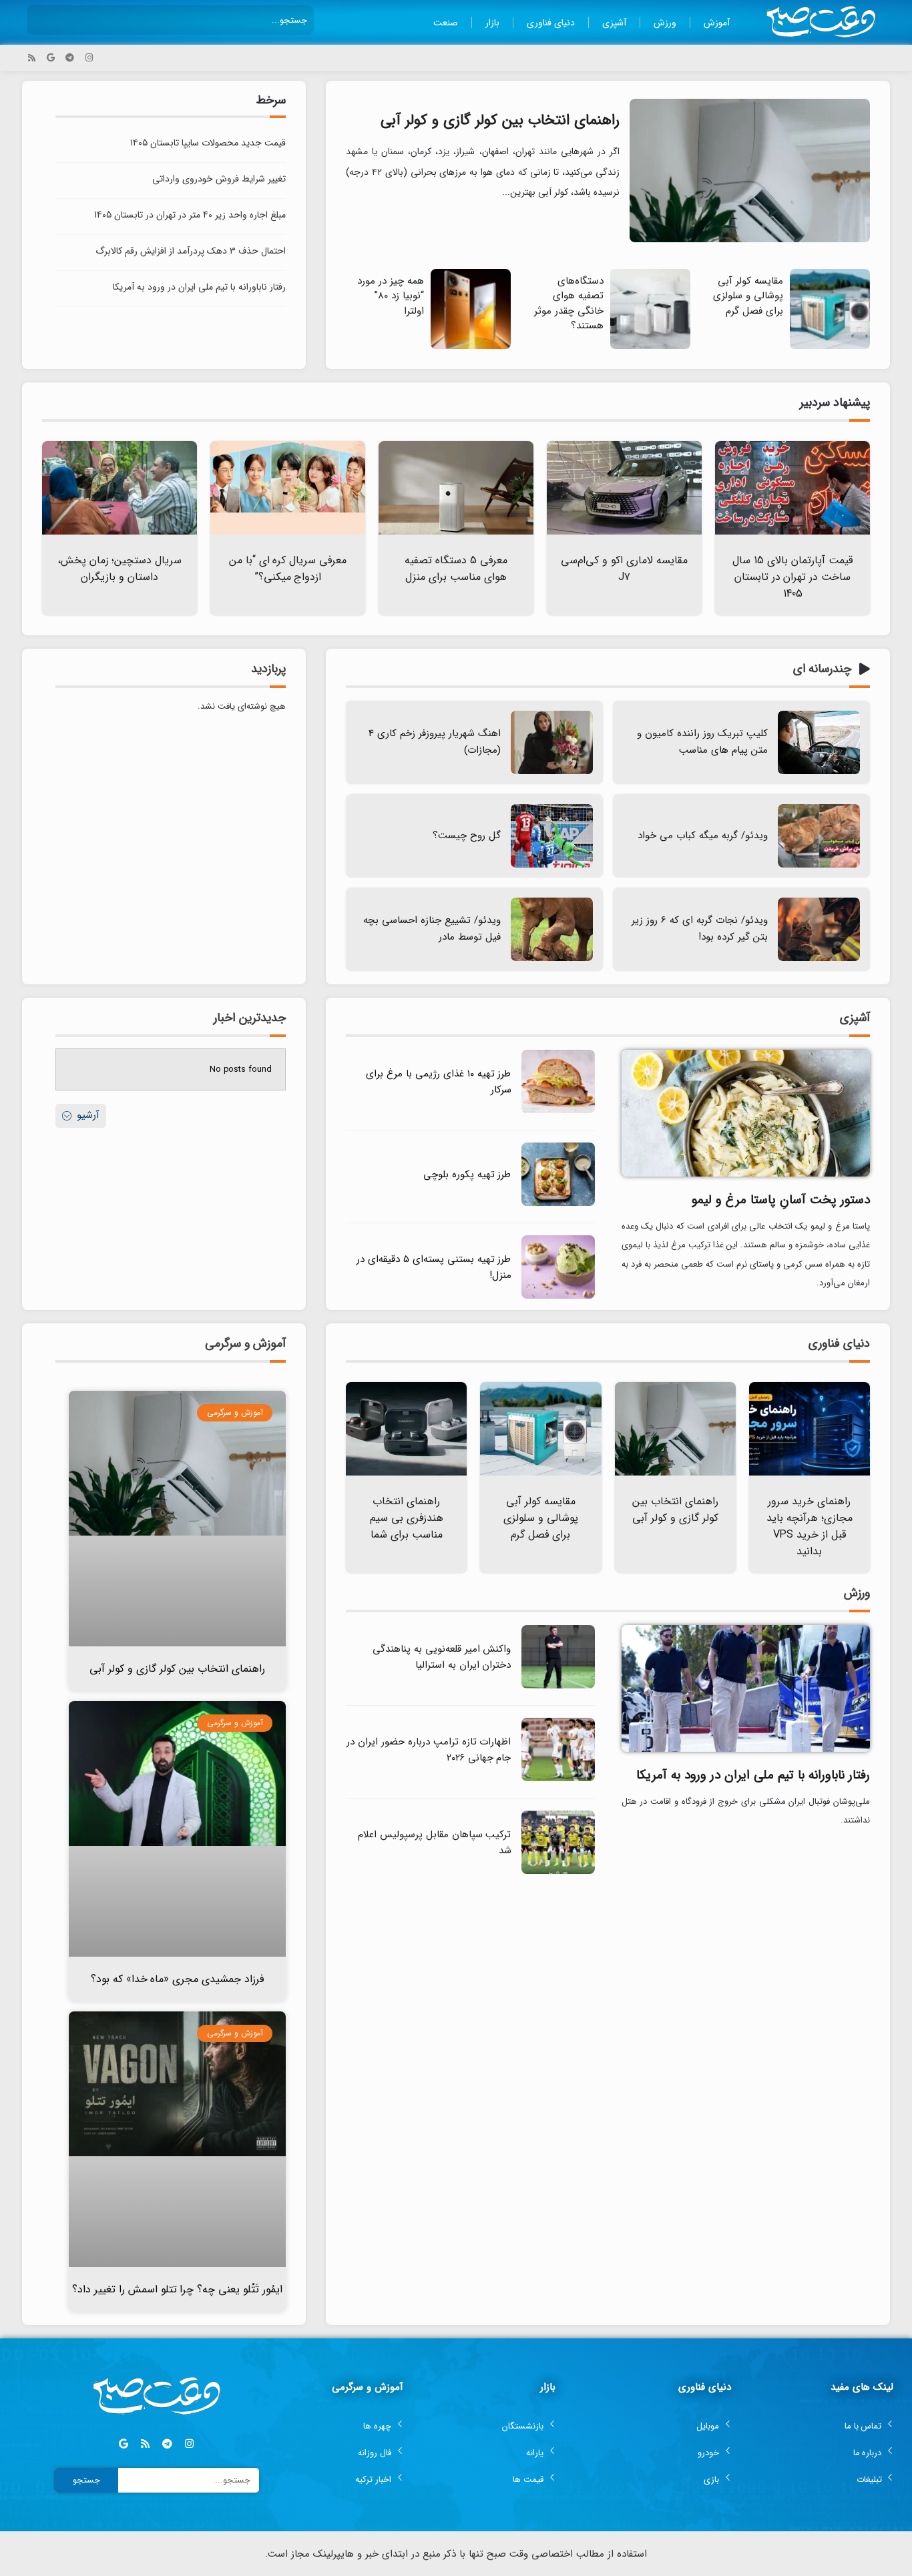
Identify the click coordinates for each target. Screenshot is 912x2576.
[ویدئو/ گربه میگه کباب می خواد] (819, 836)
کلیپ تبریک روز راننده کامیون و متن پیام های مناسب (702, 742)
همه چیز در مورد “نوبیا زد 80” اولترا (391, 296)
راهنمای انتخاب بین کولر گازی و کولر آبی (500, 120)
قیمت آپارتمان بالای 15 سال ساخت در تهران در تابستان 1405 (792, 577)
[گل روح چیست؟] (552, 836)
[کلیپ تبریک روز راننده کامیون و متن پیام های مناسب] (819, 742)
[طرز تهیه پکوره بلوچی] (558, 1204)
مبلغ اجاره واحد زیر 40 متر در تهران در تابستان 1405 (190, 215)
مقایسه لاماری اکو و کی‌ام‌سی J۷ (624, 569)
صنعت (446, 23)
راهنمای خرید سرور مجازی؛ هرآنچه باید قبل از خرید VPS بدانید (810, 1526)
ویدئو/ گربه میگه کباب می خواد (703, 836)
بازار (492, 23)
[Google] (51, 58)
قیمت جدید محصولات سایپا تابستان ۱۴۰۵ (208, 143)
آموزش (717, 23)
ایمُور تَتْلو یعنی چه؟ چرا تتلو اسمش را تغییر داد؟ (178, 2289)
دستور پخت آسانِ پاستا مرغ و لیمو (781, 1200)
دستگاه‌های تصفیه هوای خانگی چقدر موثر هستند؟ (569, 304)
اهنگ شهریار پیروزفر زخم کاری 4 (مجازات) (435, 742)
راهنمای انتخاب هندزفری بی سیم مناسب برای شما (407, 1518)
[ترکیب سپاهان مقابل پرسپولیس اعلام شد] (558, 1872)
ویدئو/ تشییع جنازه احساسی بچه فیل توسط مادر (432, 929)
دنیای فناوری (551, 23)
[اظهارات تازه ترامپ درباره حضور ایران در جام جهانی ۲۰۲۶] (558, 1779)
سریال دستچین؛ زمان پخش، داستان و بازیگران (120, 569)
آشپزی (614, 23)
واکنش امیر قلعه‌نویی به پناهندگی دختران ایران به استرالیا (442, 1657)
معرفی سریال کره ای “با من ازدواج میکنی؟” (288, 569)
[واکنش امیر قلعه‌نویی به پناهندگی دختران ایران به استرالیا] (558, 1686)
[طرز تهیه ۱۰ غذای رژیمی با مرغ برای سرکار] (558, 1111)
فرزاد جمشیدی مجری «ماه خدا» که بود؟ (178, 1979)
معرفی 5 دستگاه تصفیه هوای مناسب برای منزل (456, 569)
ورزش (665, 23)
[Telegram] (70, 58)
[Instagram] (89, 58)
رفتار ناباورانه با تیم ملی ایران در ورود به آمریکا (199, 287)
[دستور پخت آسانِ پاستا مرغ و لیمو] (746, 1112)
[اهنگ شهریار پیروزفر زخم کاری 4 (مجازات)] (552, 742)
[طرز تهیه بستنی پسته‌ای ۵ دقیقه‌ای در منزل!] (558, 1296)
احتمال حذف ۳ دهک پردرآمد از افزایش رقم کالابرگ (191, 251)
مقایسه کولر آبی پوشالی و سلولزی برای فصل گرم (748, 296)
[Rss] (32, 58)
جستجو (86, 2480)
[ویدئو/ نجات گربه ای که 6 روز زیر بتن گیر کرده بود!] (819, 929)
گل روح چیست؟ (467, 836)
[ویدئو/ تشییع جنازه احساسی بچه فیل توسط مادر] (552, 929)
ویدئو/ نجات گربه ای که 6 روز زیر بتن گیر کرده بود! (700, 929)
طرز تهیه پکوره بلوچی (467, 1175)
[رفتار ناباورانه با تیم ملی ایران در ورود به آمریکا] (746, 1687)
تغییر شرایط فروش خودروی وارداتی (219, 179)
